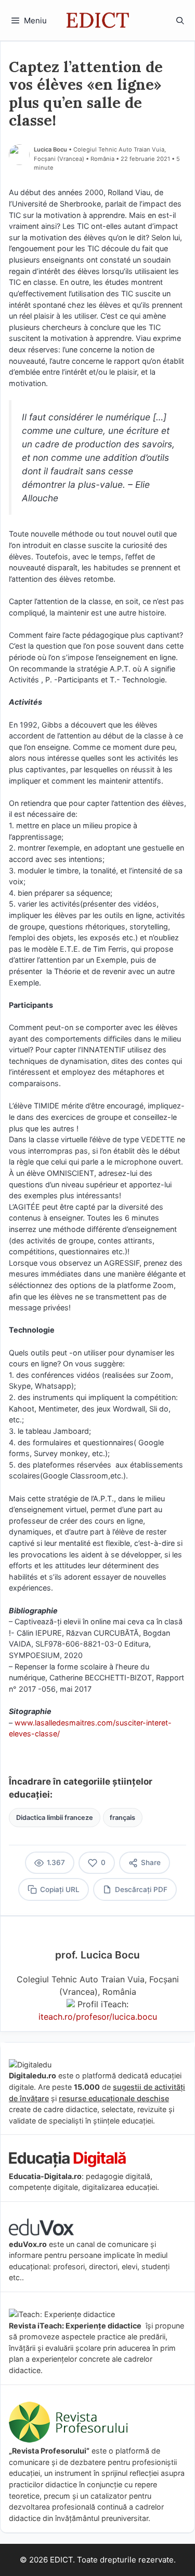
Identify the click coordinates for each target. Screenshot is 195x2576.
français (122, 1818)
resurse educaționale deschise (114, 2098)
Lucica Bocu (50, 149)
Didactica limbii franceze (55, 1818)
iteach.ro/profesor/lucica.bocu (98, 2017)
